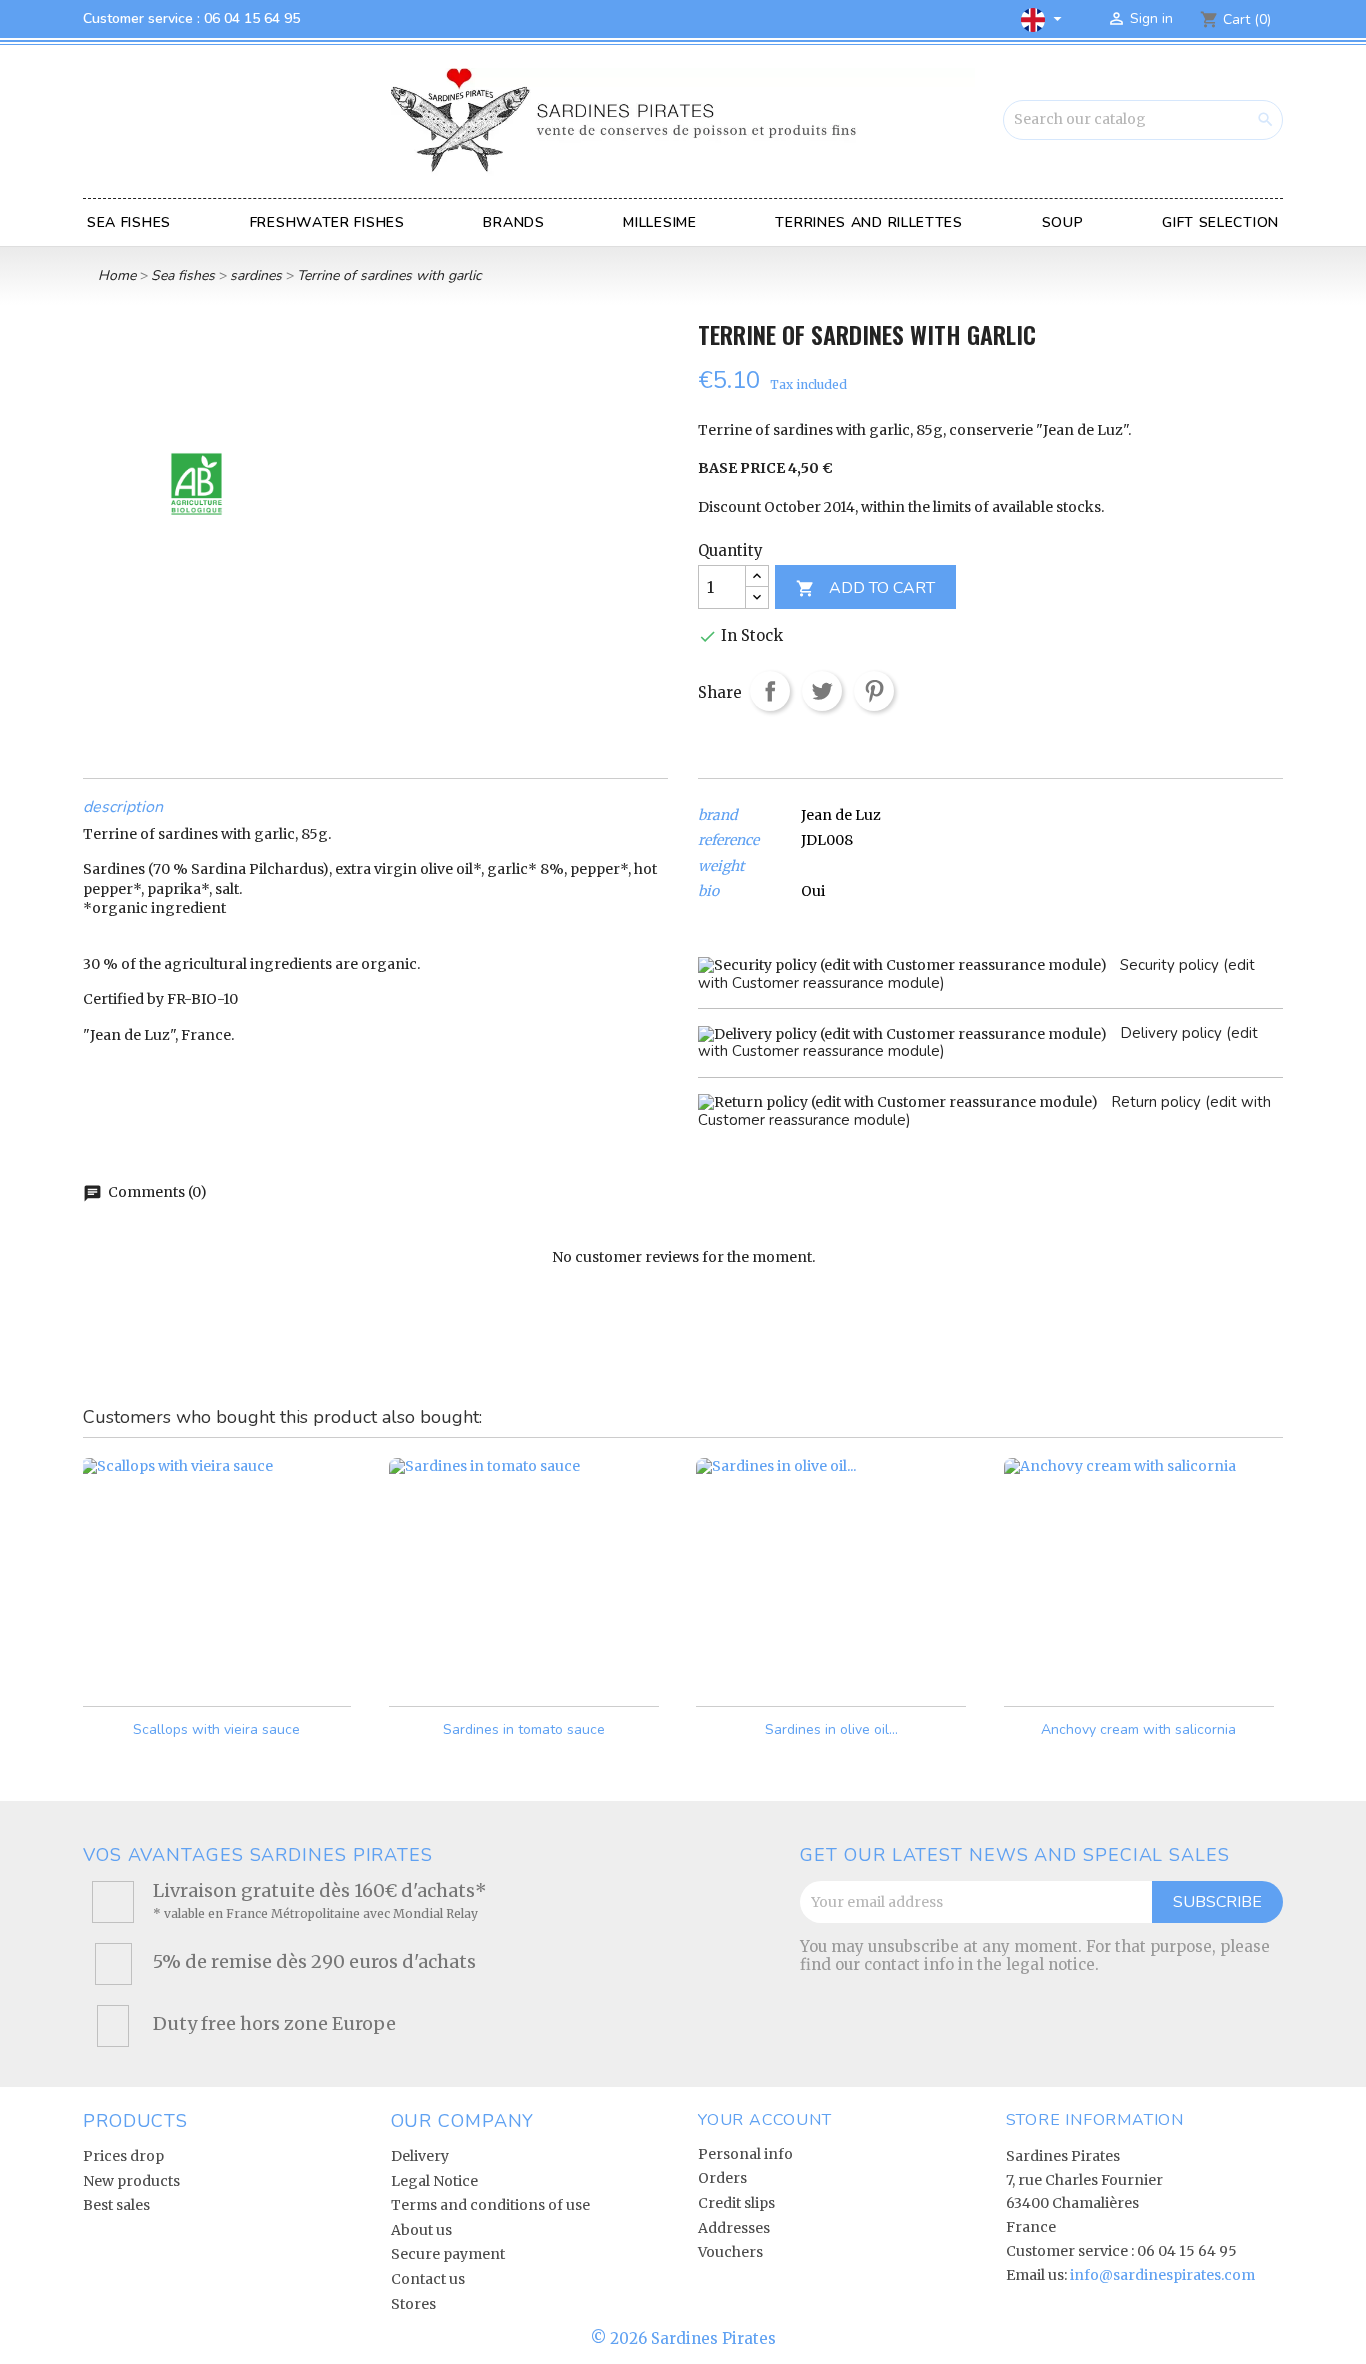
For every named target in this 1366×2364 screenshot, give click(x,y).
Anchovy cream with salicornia (1138, 1729)
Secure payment (448, 2254)
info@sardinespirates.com (1162, 2275)
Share (770, 691)
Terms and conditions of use (490, 2205)
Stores (413, 2304)
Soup (1063, 222)
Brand (717, 815)
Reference (728, 840)
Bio (708, 891)
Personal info (745, 2154)
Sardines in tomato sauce (524, 1729)
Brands (513, 222)
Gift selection (1220, 222)
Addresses (734, 2228)
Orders (722, 2178)
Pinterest (874, 691)
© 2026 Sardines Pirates (683, 2338)
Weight (721, 866)
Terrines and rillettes (868, 222)
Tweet (822, 691)
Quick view (323, 1673)
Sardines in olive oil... (831, 1729)
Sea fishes (129, 222)
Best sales (116, 2205)
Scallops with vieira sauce (216, 1729)
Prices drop (123, 2156)
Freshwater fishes (327, 222)
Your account (765, 2120)
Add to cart (865, 588)
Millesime (659, 222)
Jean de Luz (841, 815)
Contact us (428, 2279)
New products (131, 2181)
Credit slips (736, 2203)
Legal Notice (434, 2181)
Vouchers (730, 2252)
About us (421, 2230)
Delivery (420, 2156)
